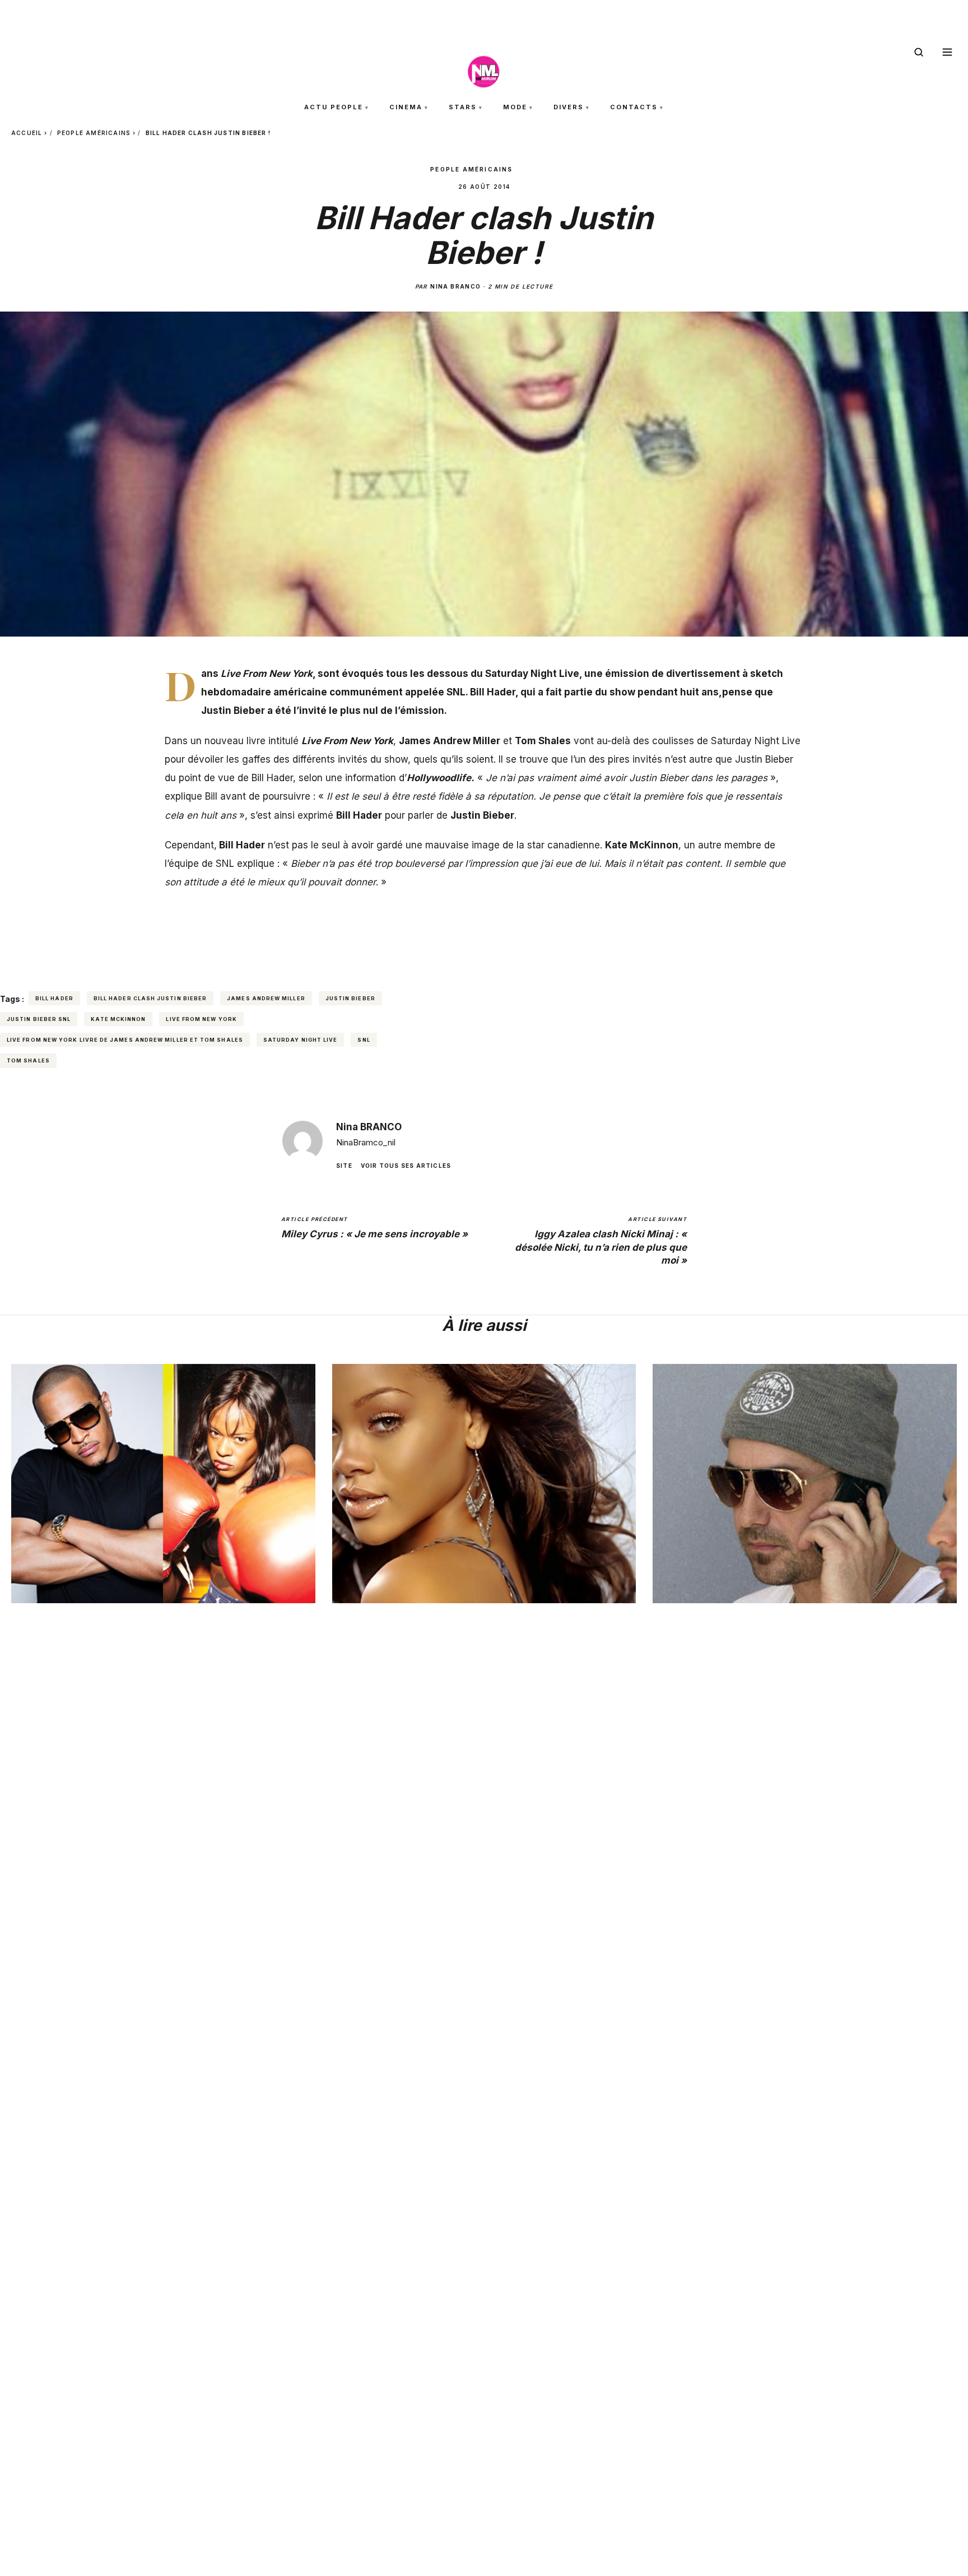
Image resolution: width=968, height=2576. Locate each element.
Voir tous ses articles (406, 1165)
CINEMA (406, 107)
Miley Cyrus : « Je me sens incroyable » (374, 1228)
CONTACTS (634, 107)
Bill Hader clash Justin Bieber (150, 998)
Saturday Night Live (301, 1040)
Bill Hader (54, 998)
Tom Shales (28, 1060)
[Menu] (947, 52)
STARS (463, 107)
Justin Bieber (350, 998)
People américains (94, 133)
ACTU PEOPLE (334, 107)
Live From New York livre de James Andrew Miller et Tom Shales (125, 1040)
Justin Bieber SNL (39, 1019)
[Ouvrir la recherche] (919, 52)
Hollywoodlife (439, 778)
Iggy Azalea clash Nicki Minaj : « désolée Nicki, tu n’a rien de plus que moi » (601, 1241)
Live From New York (201, 1019)
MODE (515, 107)
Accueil (27, 133)
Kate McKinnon (118, 1019)
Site (344, 1165)
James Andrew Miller (266, 998)
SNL (364, 1040)
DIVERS (569, 107)
